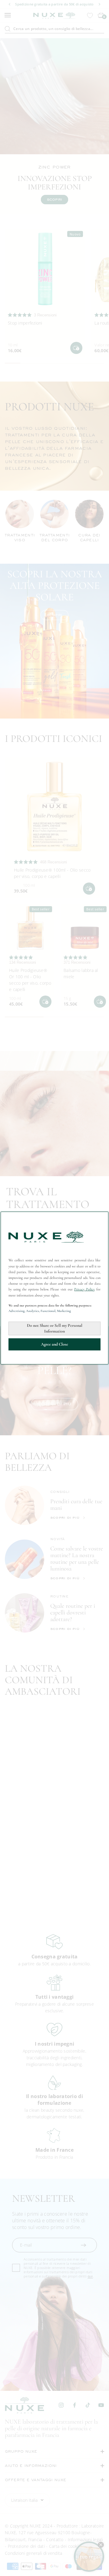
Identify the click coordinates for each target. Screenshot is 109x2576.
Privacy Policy (84, 1289)
